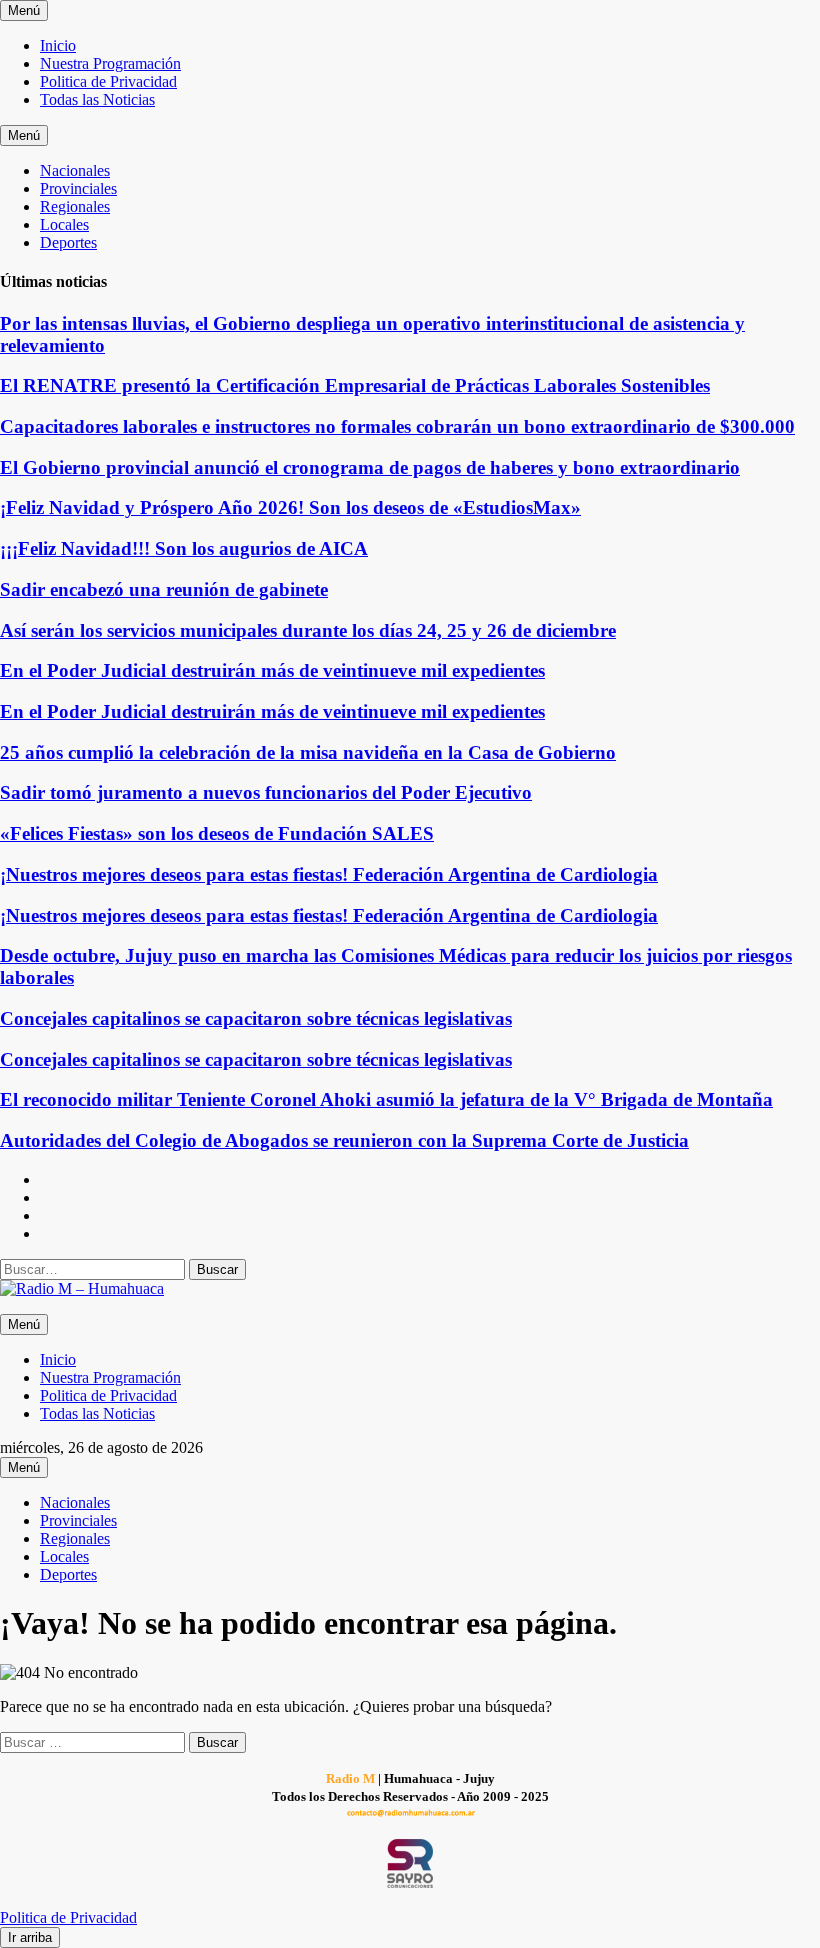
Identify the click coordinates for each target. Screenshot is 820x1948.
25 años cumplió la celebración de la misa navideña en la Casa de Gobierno (308, 752)
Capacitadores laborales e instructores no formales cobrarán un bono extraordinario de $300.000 (397, 426)
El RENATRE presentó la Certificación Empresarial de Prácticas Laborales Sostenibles (355, 385)
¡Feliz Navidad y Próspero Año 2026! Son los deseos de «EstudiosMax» (290, 507)
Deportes (68, 242)
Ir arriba (30, 1937)
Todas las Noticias (97, 99)
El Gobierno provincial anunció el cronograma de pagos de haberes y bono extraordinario (370, 467)
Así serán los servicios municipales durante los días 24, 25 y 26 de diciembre (308, 630)
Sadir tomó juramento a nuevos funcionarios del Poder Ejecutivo (266, 792)
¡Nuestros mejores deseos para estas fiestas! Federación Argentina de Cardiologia (329, 874)
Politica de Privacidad (108, 81)
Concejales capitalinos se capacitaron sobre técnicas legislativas (256, 1018)
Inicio (58, 45)
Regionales (75, 206)
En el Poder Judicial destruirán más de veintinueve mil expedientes (272, 670)
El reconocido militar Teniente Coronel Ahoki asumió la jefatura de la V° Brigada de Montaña (386, 1099)
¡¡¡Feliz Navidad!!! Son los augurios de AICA (184, 548)
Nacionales (75, 170)
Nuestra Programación (110, 63)
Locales (64, 224)
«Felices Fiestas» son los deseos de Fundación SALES (217, 833)
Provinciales (78, 188)
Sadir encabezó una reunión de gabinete (164, 589)
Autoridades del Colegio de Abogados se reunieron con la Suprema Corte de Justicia (344, 1140)
